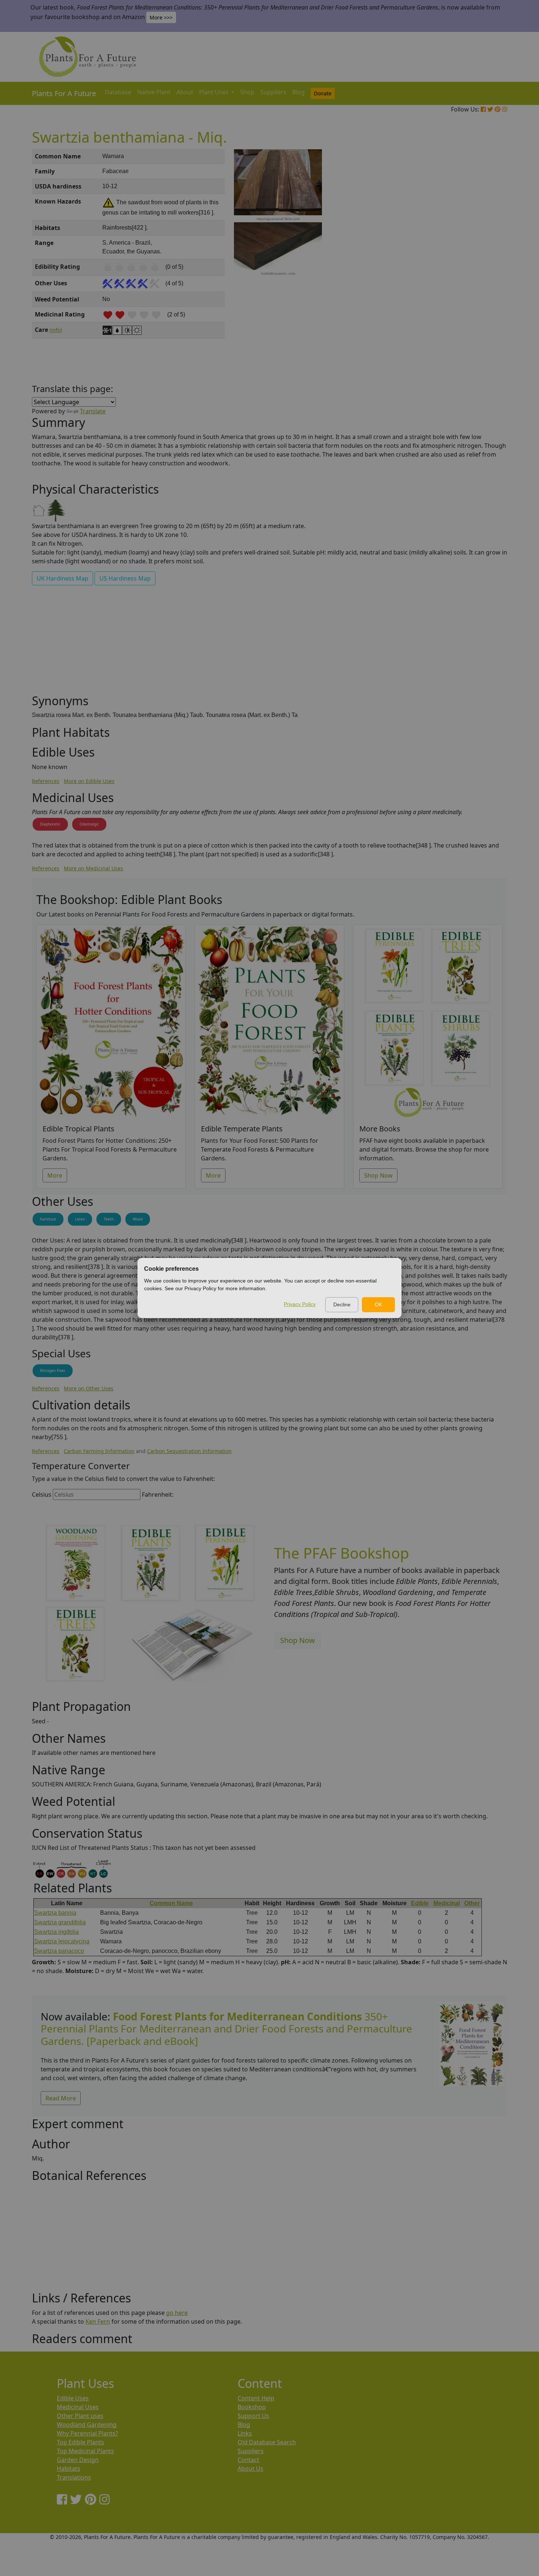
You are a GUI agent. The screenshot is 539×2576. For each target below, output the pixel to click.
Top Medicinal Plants (85, 2451)
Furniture (48, 1219)
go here (177, 2313)
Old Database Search (267, 2442)
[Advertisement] (471, 274)
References (46, 781)
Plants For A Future (64, 93)
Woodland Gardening (87, 2425)
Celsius (42, 1494)
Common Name (171, 1903)
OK (378, 1305)
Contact (248, 2460)
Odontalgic (89, 824)
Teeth (109, 1219)
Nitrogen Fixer (53, 1371)
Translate (93, 411)
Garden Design (78, 2460)
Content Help (256, 2398)
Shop (247, 92)
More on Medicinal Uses (93, 868)
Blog (298, 92)
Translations (74, 2477)
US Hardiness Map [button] (125, 578)
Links (245, 2433)
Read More (61, 2098)
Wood (138, 1219)
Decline (342, 1305)
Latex (80, 1219)
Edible (420, 1903)
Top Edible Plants (80, 2442)
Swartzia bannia (55, 1913)
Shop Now (378, 1175)
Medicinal (447, 1903)
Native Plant (154, 92)
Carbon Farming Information (99, 1451)
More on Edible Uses (89, 781)
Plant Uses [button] (214, 92)
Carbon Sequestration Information (189, 1451)
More (55, 1175)
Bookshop (252, 2407)
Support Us (253, 2416)
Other (472, 1903)
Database (118, 92)
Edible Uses (73, 2398)
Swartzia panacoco (59, 1951)
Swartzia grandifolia (60, 1922)
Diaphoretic (50, 824)
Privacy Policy (300, 1304)
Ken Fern (98, 2321)
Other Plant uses (80, 2416)
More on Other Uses (89, 1388)
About (185, 92)
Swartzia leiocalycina (62, 1941)
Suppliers (273, 92)
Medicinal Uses (78, 2407)
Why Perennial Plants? (87, 2433)
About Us (250, 2469)
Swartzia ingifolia (56, 1932)
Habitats (69, 2469)
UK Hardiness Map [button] (63, 578)
